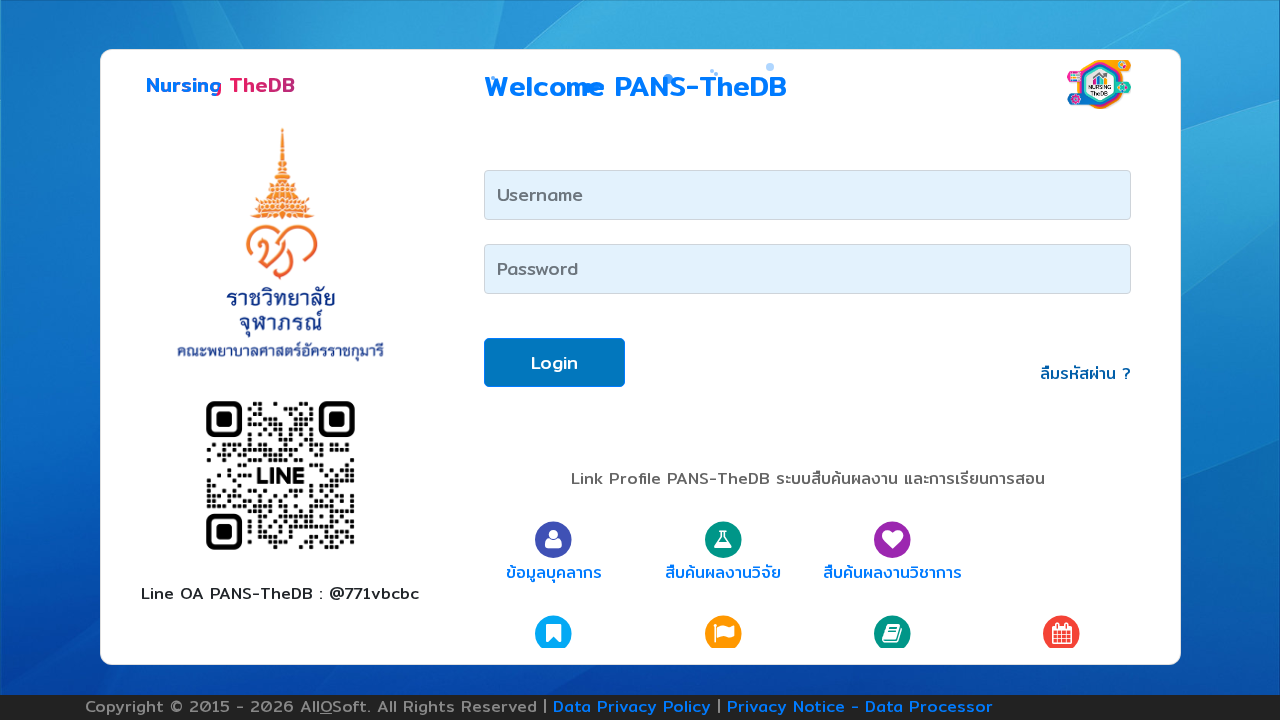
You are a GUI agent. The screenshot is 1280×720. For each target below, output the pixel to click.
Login (554, 362)
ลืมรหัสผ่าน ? (1085, 373)
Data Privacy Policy (632, 706)
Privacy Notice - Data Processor (860, 706)
